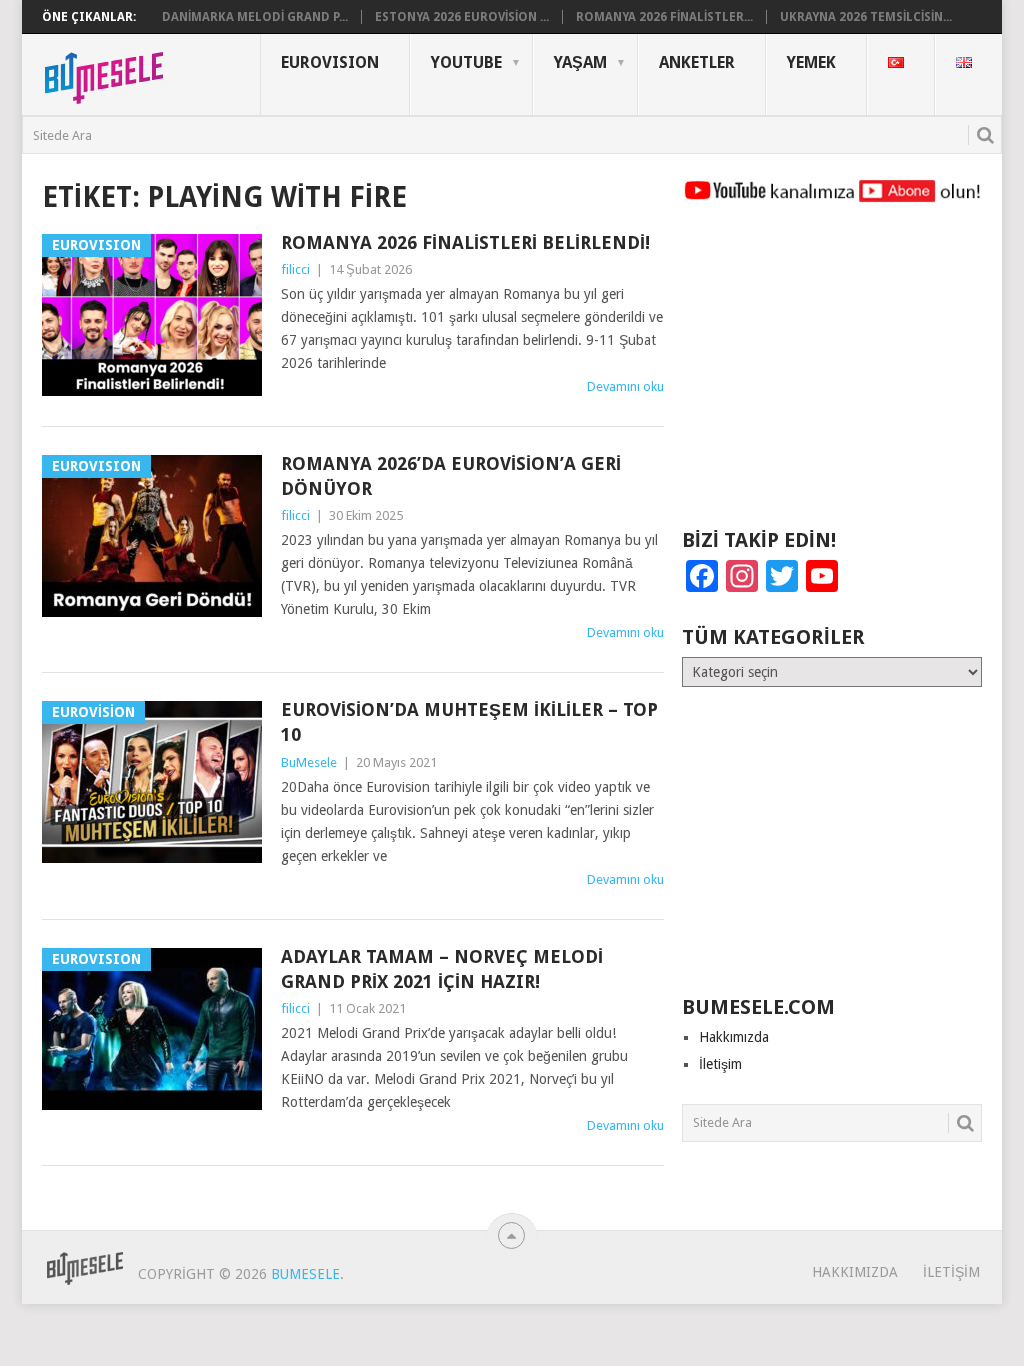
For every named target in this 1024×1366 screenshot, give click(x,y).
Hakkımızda (734, 1037)
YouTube (466, 62)
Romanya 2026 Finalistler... (664, 17)
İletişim (720, 1064)
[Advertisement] (832, 375)
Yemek (811, 62)
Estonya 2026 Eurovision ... (462, 17)
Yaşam (580, 62)
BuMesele (309, 762)
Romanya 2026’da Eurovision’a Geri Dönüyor (451, 476)
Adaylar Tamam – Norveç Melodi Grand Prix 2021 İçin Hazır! (442, 969)
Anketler (697, 62)
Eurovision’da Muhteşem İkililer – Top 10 (469, 722)
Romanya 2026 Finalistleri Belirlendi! (465, 242)
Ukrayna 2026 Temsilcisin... (866, 17)
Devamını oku (625, 386)
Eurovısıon (330, 62)
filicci (295, 269)
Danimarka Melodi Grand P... (255, 17)
